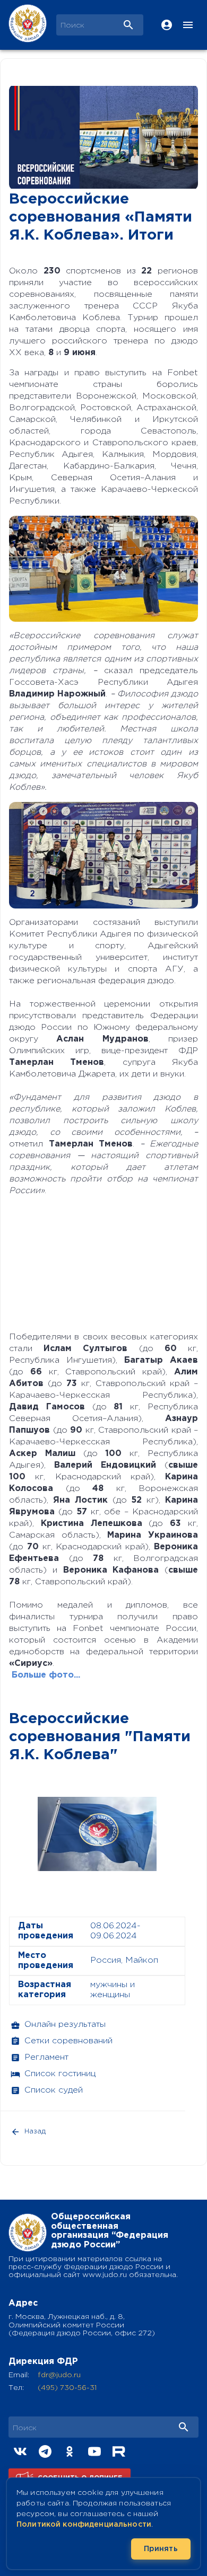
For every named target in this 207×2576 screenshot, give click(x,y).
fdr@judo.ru (59, 2375)
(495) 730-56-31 (67, 2388)
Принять (161, 2549)
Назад (35, 2132)
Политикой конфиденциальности (84, 2525)
